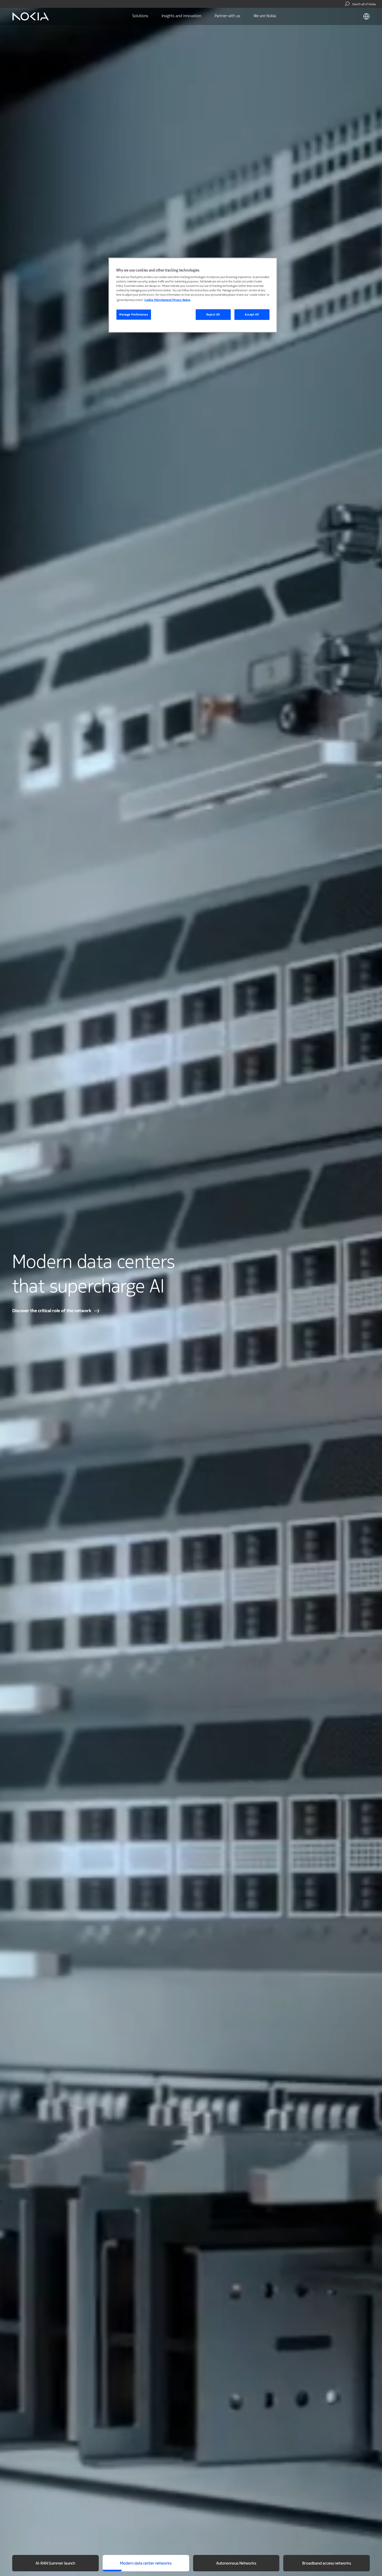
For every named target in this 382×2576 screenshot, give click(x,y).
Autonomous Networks (236, 2564)
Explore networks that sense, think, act (52, 1311)
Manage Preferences (134, 315)
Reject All (213, 315)
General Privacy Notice (176, 300)
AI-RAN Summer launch (55, 2564)
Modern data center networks (146, 2564)
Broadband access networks (327, 2564)
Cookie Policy (153, 300)
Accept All (252, 315)
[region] (193, 295)
